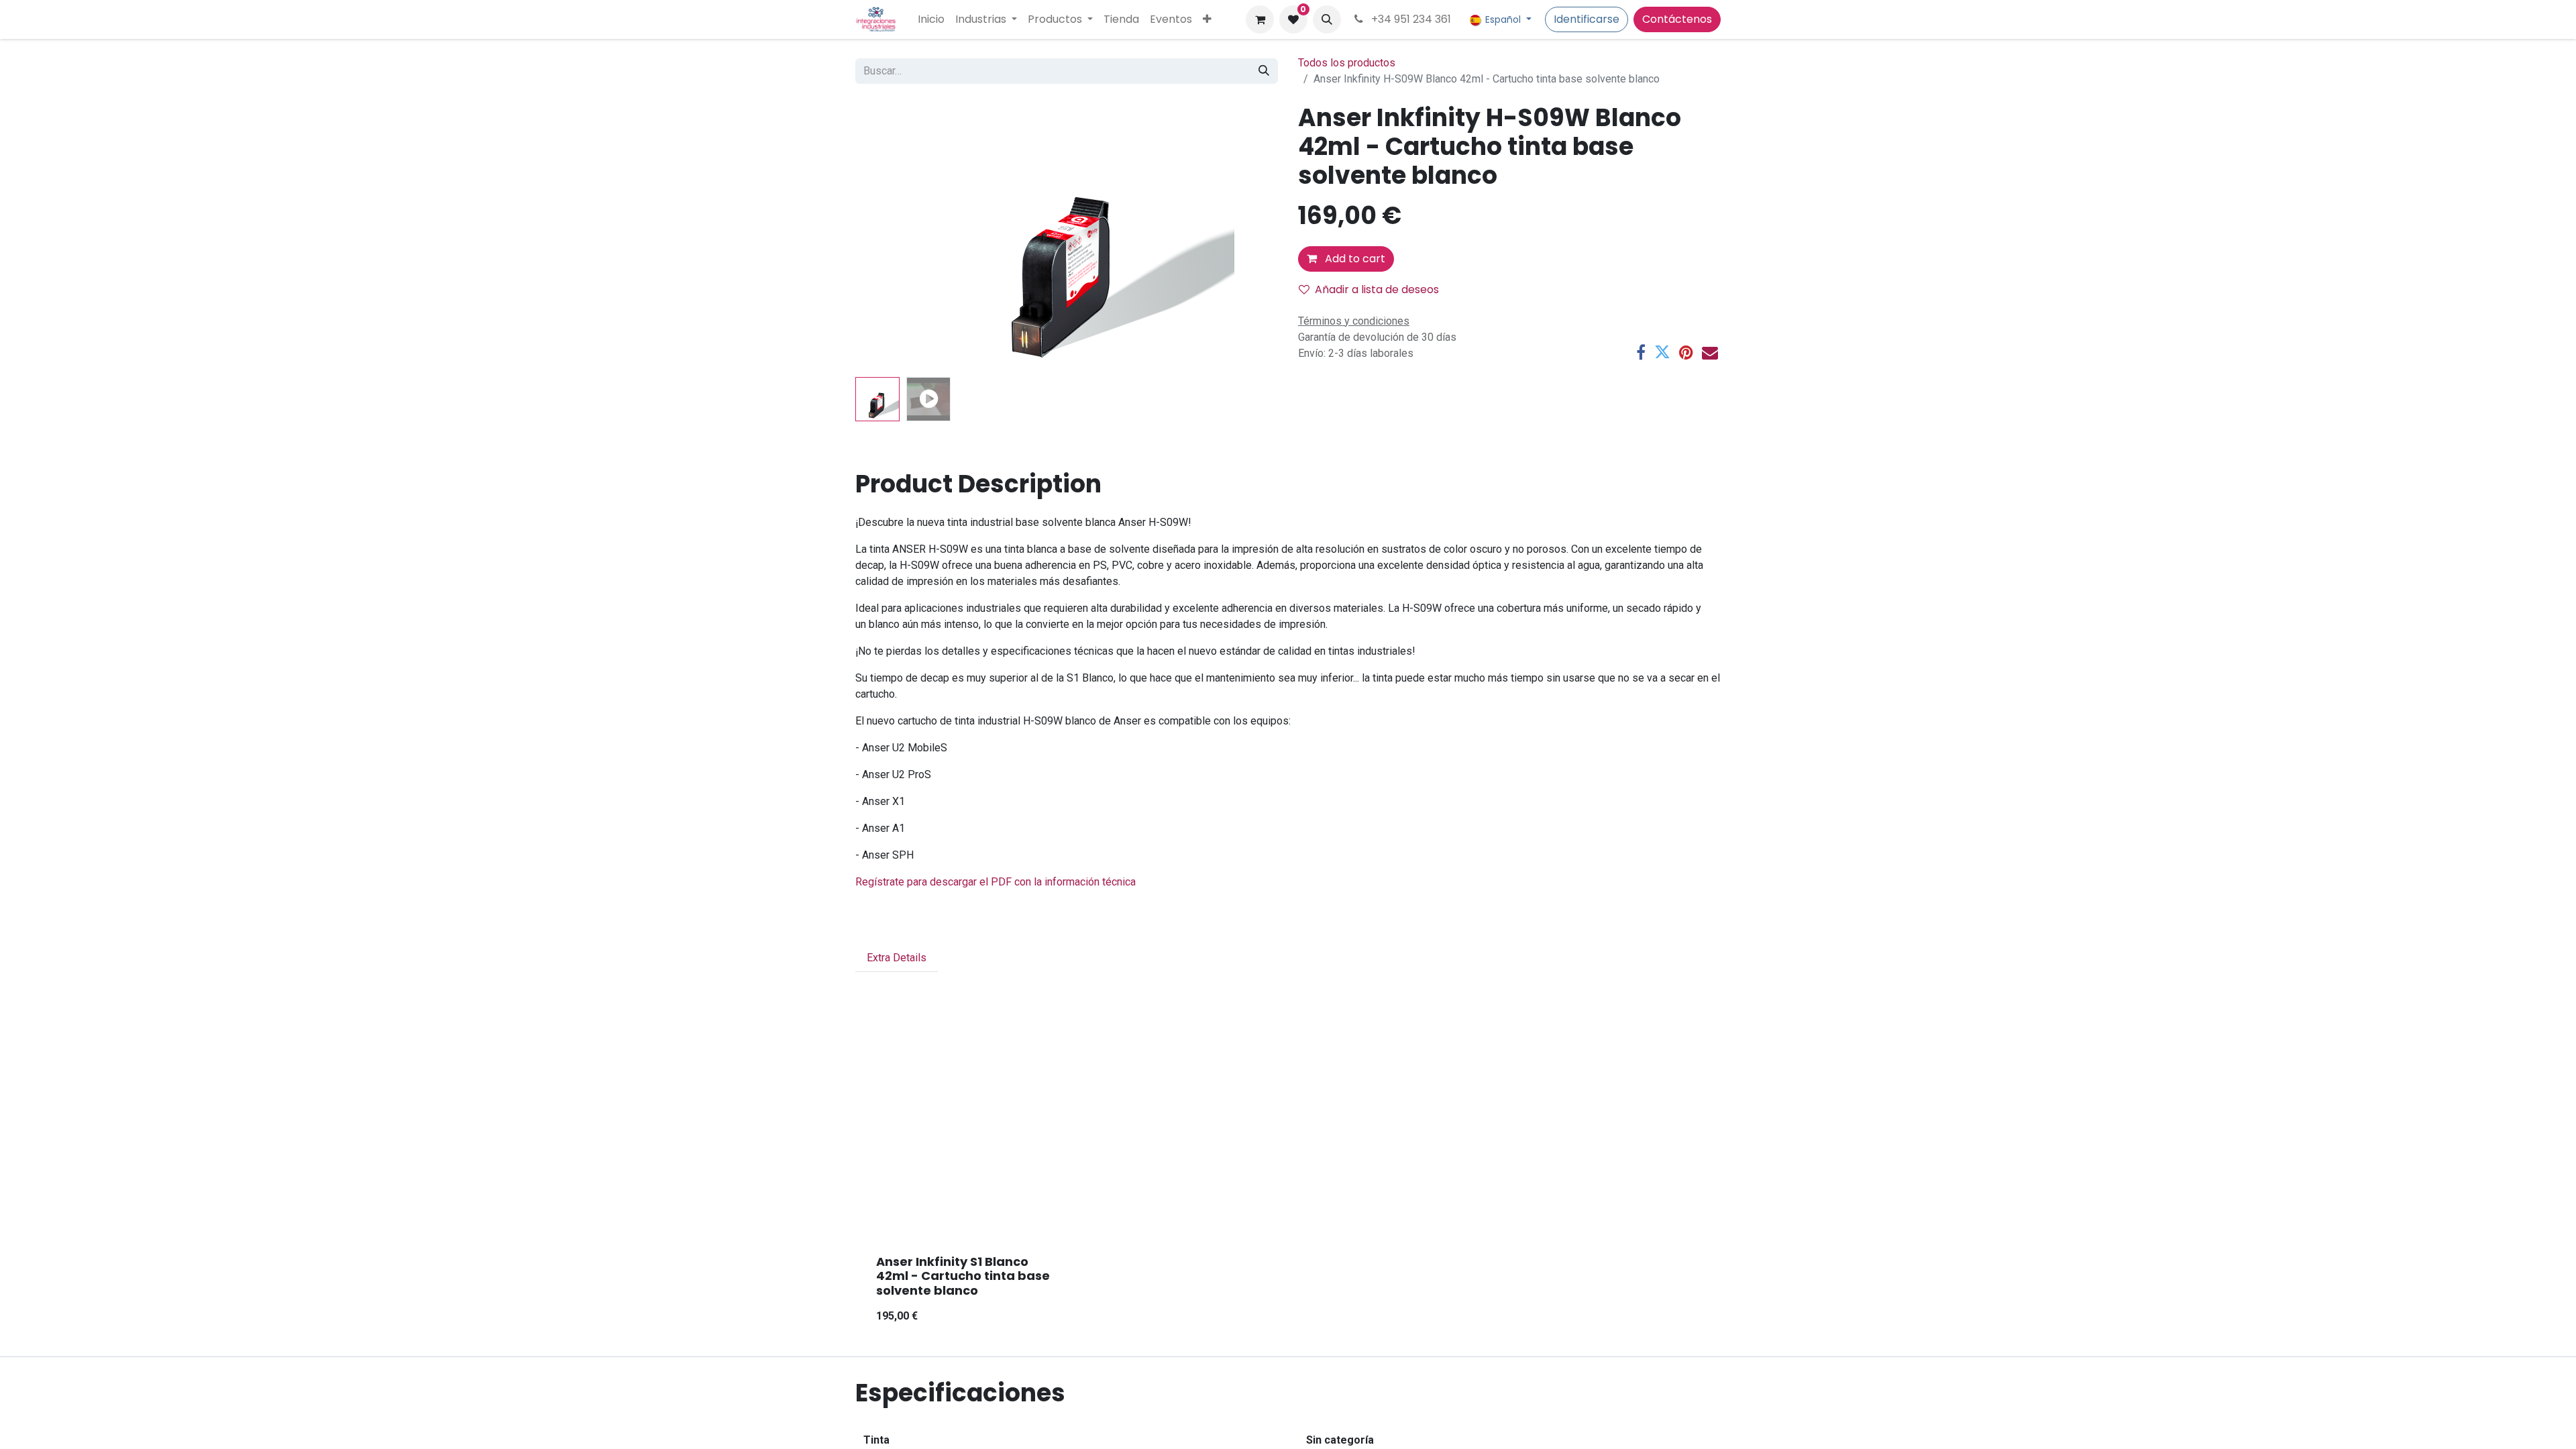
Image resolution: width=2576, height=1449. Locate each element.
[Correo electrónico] (1710, 352)
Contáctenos (1677, 19)
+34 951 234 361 (1410, 19)
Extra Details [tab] (897, 958)
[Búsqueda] (1264, 71)
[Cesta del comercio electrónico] (1260, 19)
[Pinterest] (1686, 352)
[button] (1327, 19)
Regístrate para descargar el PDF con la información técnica (996, 882)
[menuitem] (931, 19)
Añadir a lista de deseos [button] (1377, 289)
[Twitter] (1662, 352)
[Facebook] (1641, 352)
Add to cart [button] (1354, 259)
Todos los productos (1347, 63)
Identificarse (1587, 19)
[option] (1288, 1191)
